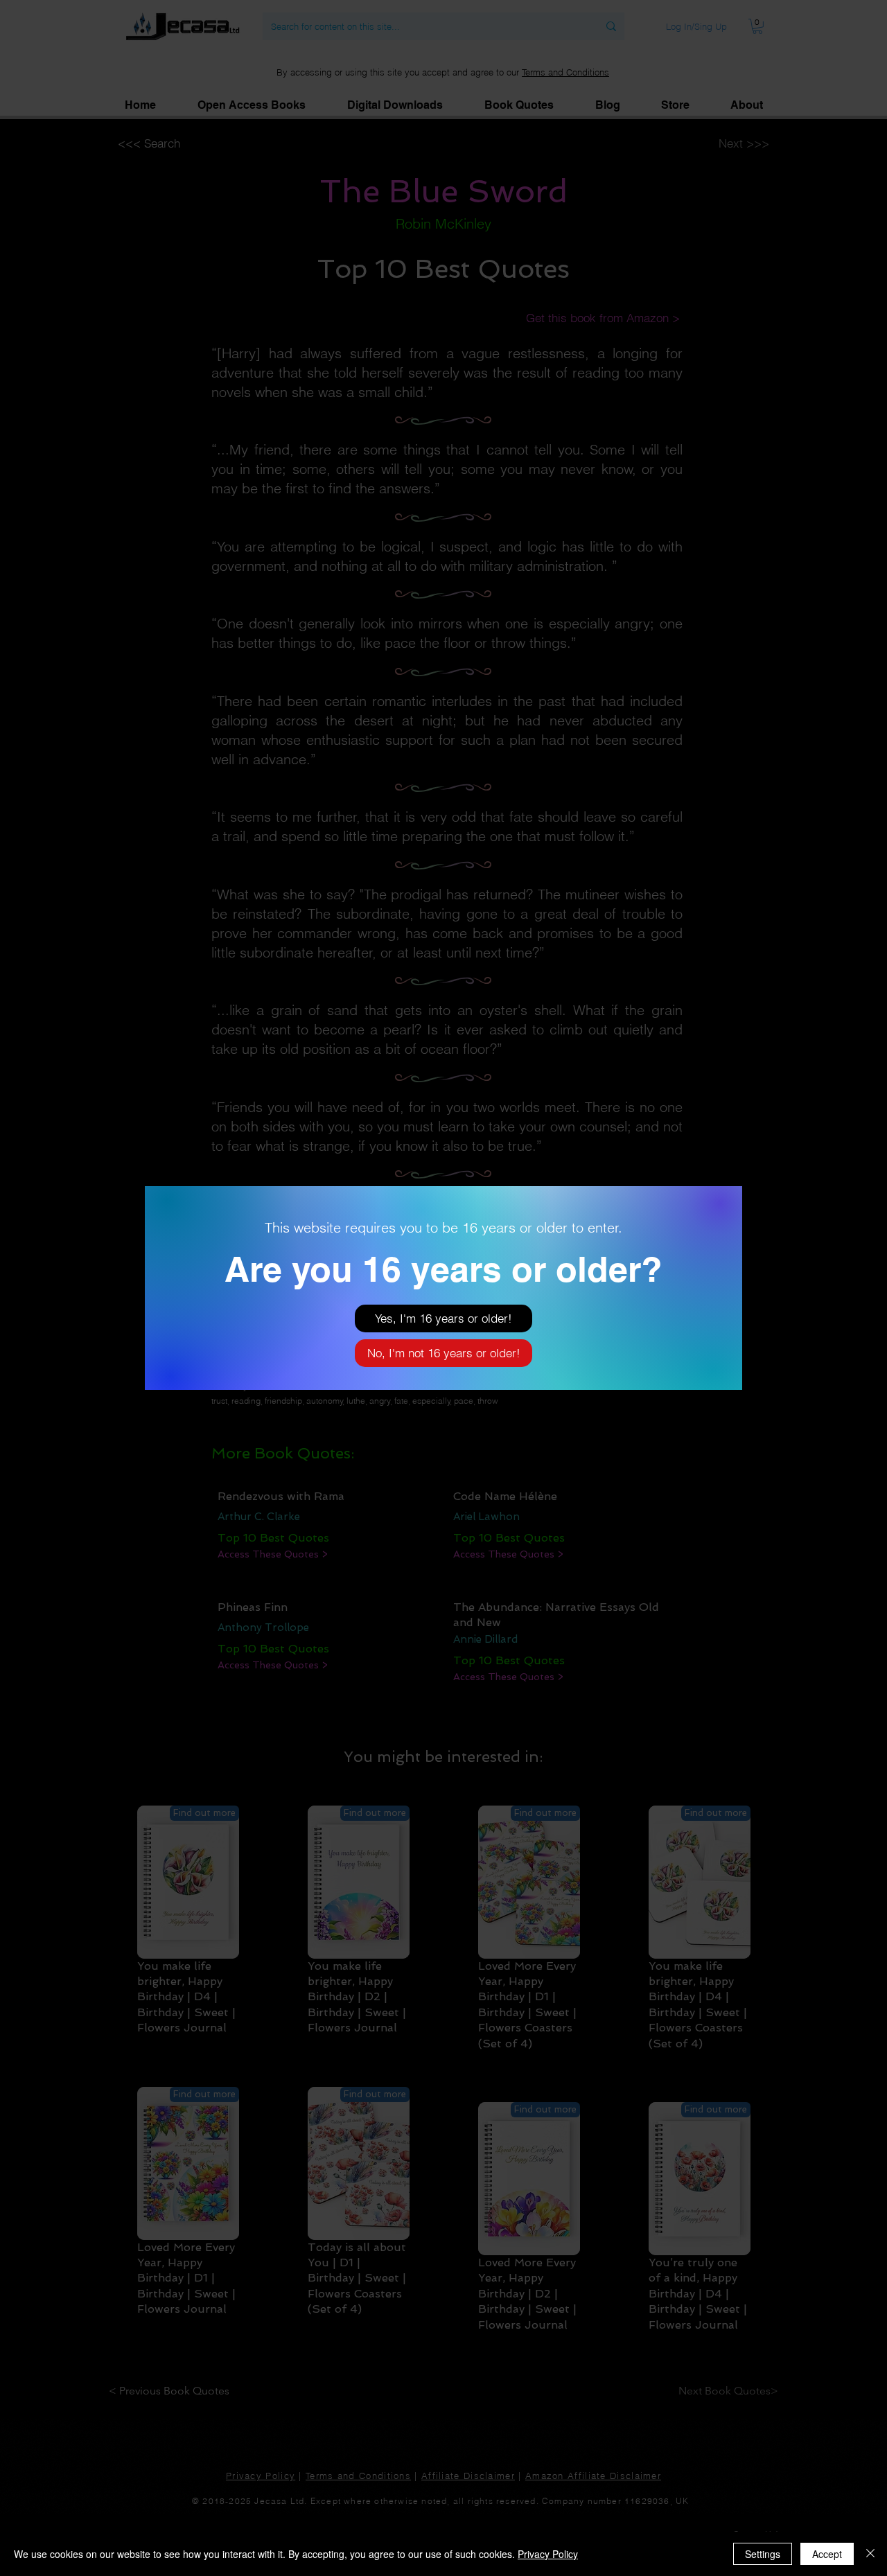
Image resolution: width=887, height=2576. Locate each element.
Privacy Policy (548, 2554)
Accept (827, 2554)
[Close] (870, 2554)
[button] (443, 1318)
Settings (763, 2554)
